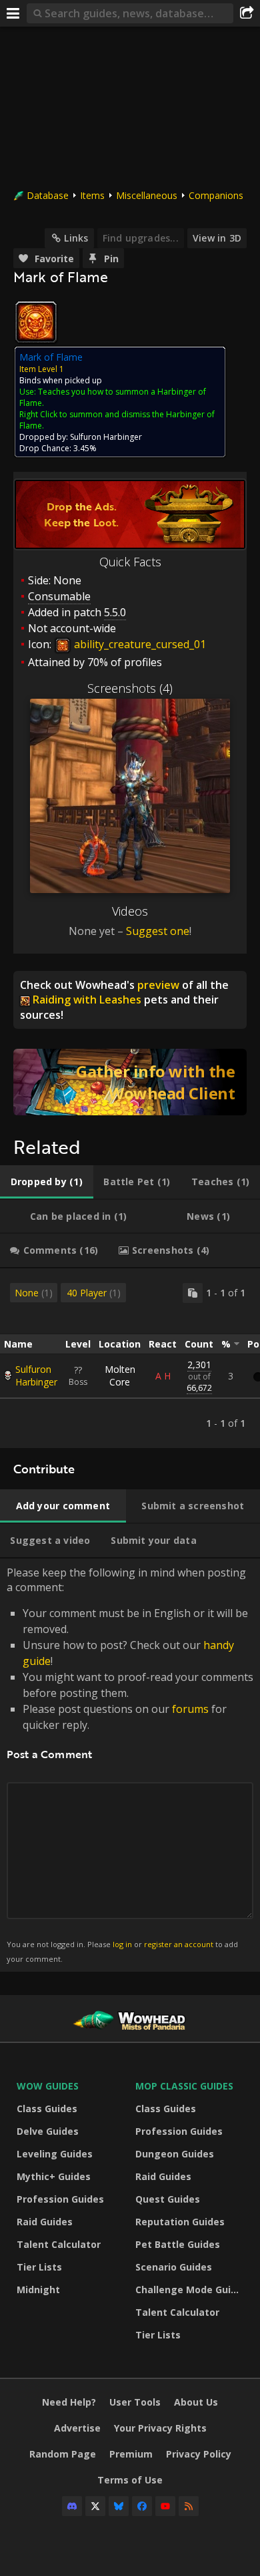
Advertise (77, 2428)
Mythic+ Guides (54, 2176)
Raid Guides (45, 2222)
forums (190, 1709)
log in (122, 1944)
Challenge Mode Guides (191, 2290)
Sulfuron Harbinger (36, 1376)
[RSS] (189, 2506)
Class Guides (47, 2109)
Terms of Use (130, 2480)
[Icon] (36, 322)
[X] (95, 2506)
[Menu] (13, 13)
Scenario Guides (174, 2267)
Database (48, 195)
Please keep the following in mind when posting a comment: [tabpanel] (130, 1764)
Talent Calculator (59, 2244)
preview (158, 985)
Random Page (63, 2454)
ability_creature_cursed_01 (139, 644)
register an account (179, 1944)
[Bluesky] (119, 2506)
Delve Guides (48, 2131)
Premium (131, 2454)
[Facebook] (142, 2506)
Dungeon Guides (175, 2154)
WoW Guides (48, 2086)
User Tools (135, 2402)
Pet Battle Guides (178, 2244)
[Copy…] (193, 1293)
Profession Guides (60, 2199)
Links (76, 238)
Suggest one (158, 931)
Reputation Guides (180, 2222)
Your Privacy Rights (160, 2428)
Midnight (38, 2290)
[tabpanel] (130, 1358)
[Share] (247, 13)
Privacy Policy (199, 2454)
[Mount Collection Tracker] (130, 1082)
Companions (216, 195)
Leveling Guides (55, 2154)
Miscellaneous (147, 195)
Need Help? (69, 2402)
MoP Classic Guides (184, 2086)
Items (92, 195)
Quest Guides (168, 2199)
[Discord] (72, 2506)
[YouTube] (165, 2506)
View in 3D (217, 238)
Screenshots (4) (130, 688)
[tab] (47, 1182)
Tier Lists (39, 2267)
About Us (196, 2402)
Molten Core (120, 1376)
